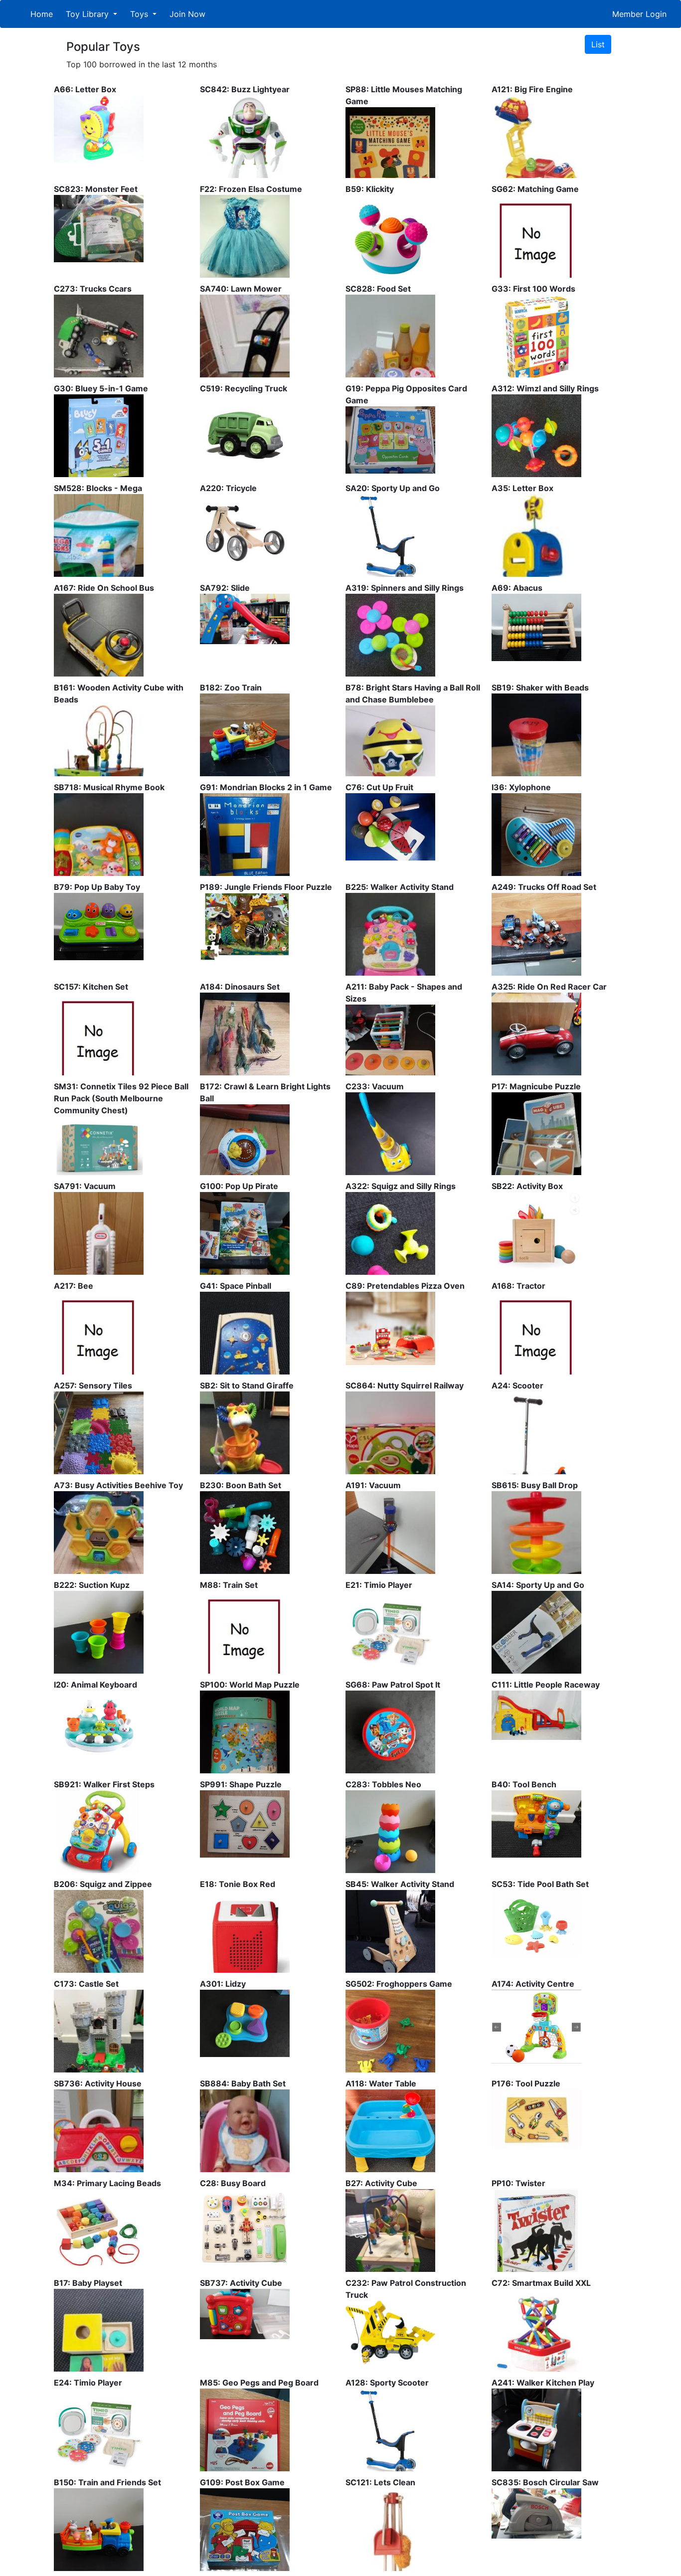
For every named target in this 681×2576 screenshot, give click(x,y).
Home (42, 14)
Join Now (187, 14)
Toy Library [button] (88, 14)
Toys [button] (140, 14)
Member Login (639, 14)
